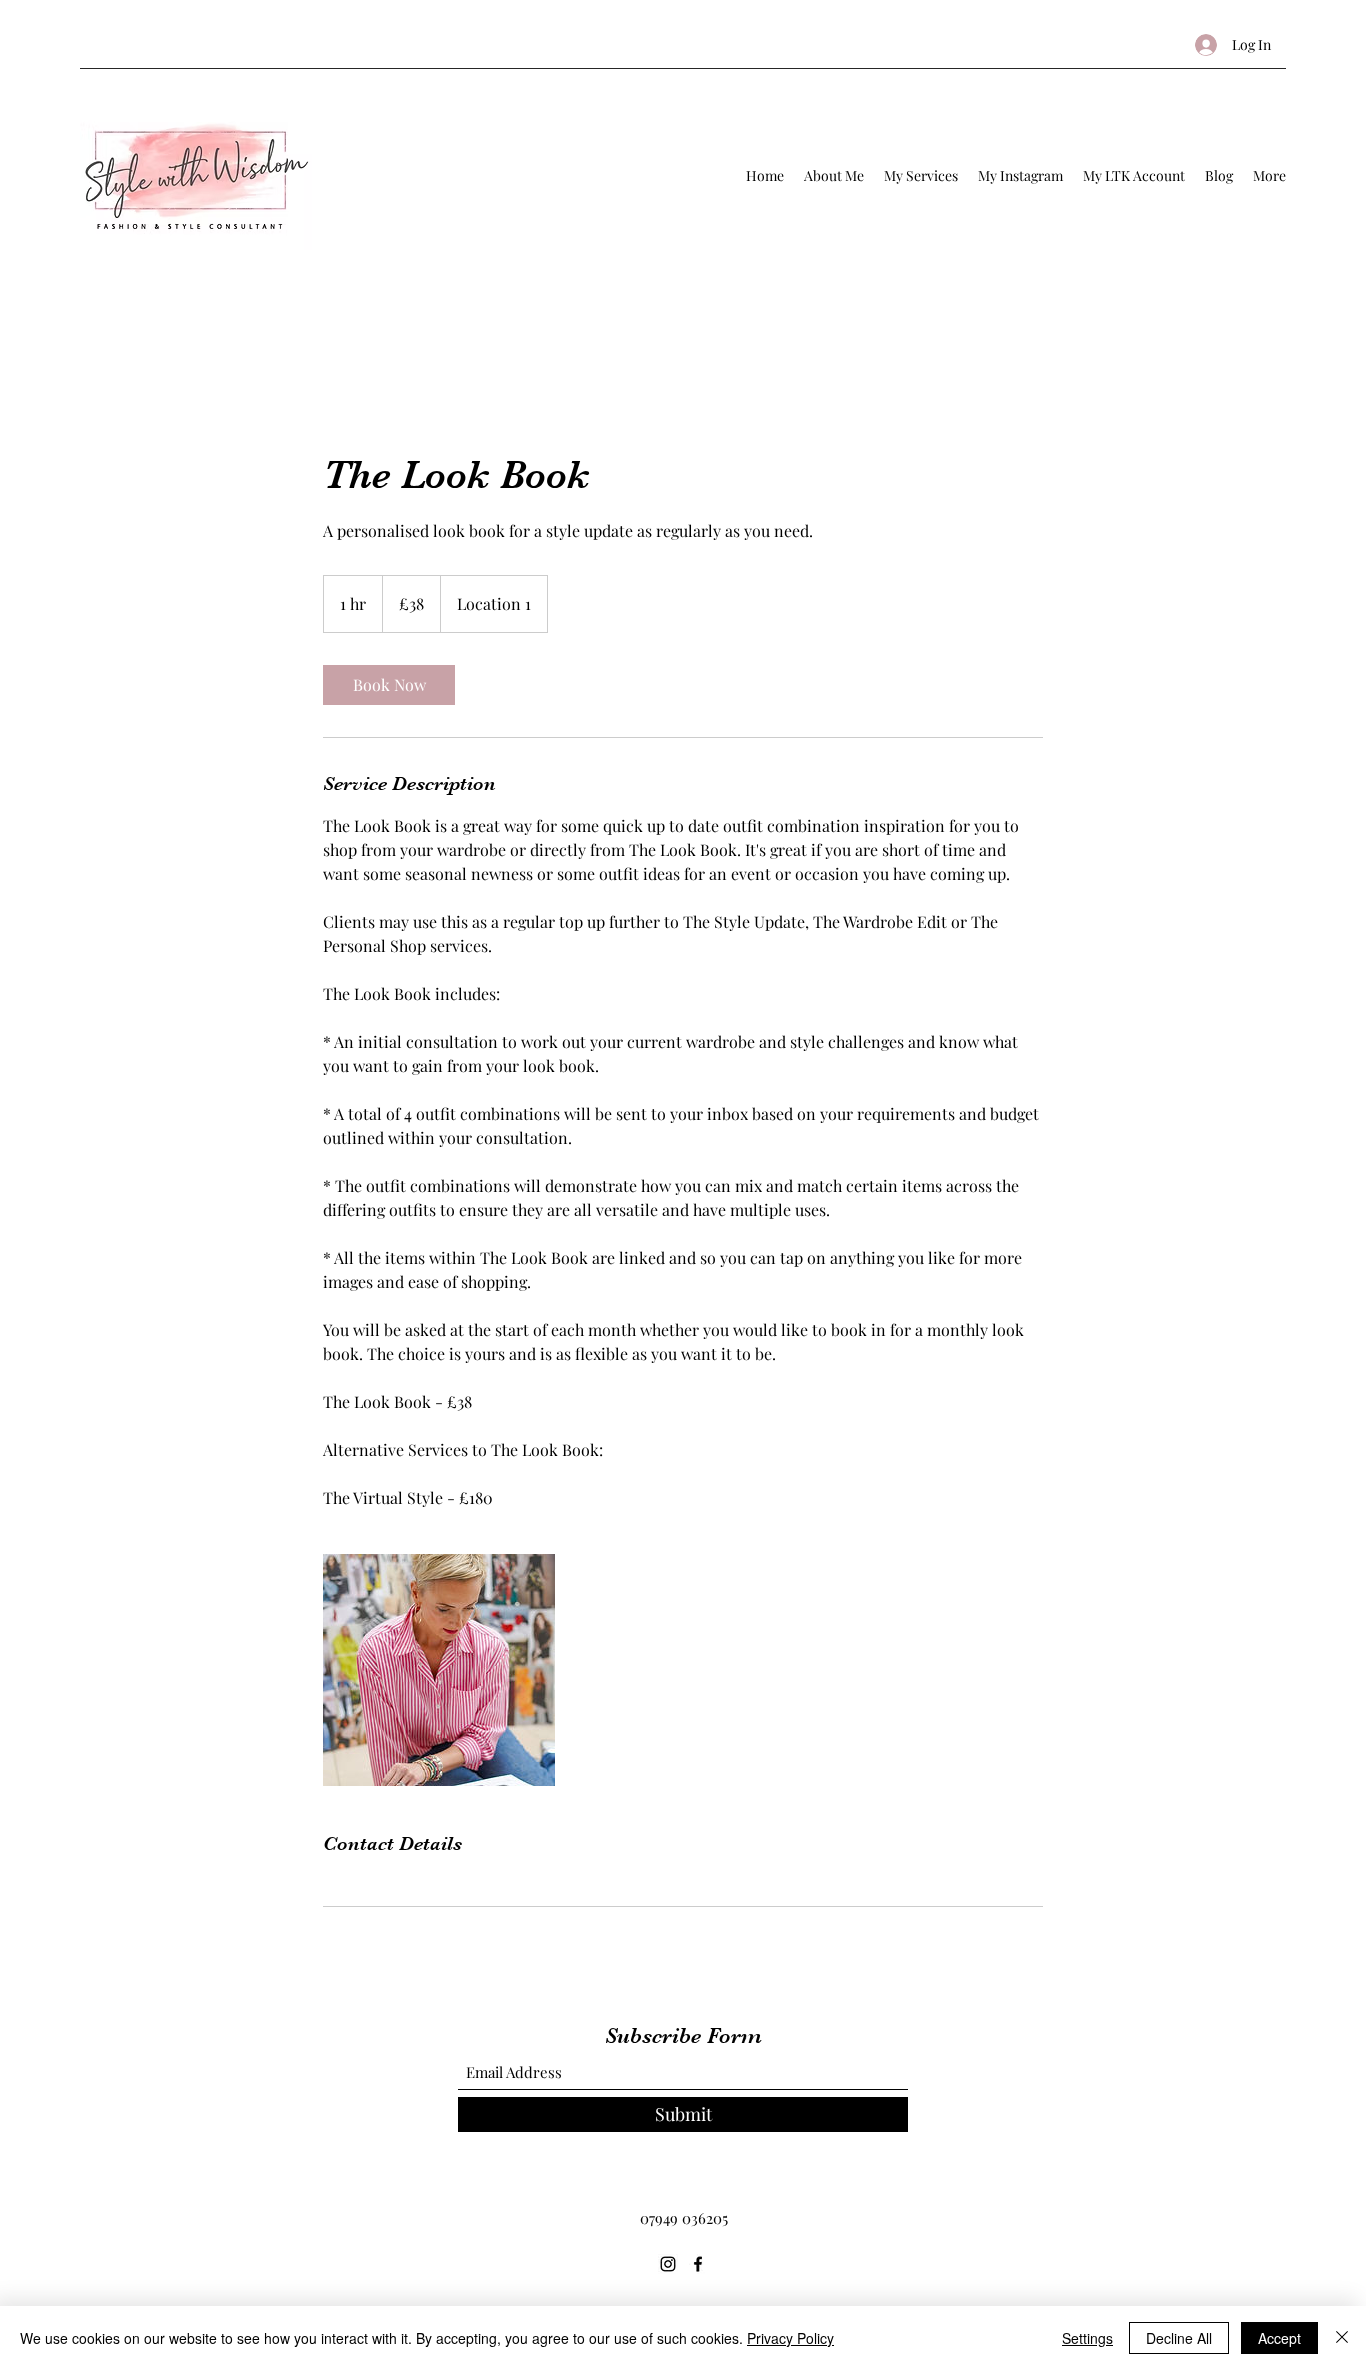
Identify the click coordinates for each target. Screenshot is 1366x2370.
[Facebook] (698, 2264)
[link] (389, 685)
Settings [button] (1087, 2338)
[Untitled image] (439, 1670)
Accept (1279, 2338)
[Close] (1342, 2338)
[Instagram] (668, 2264)
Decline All (1179, 2338)
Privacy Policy (790, 2338)
